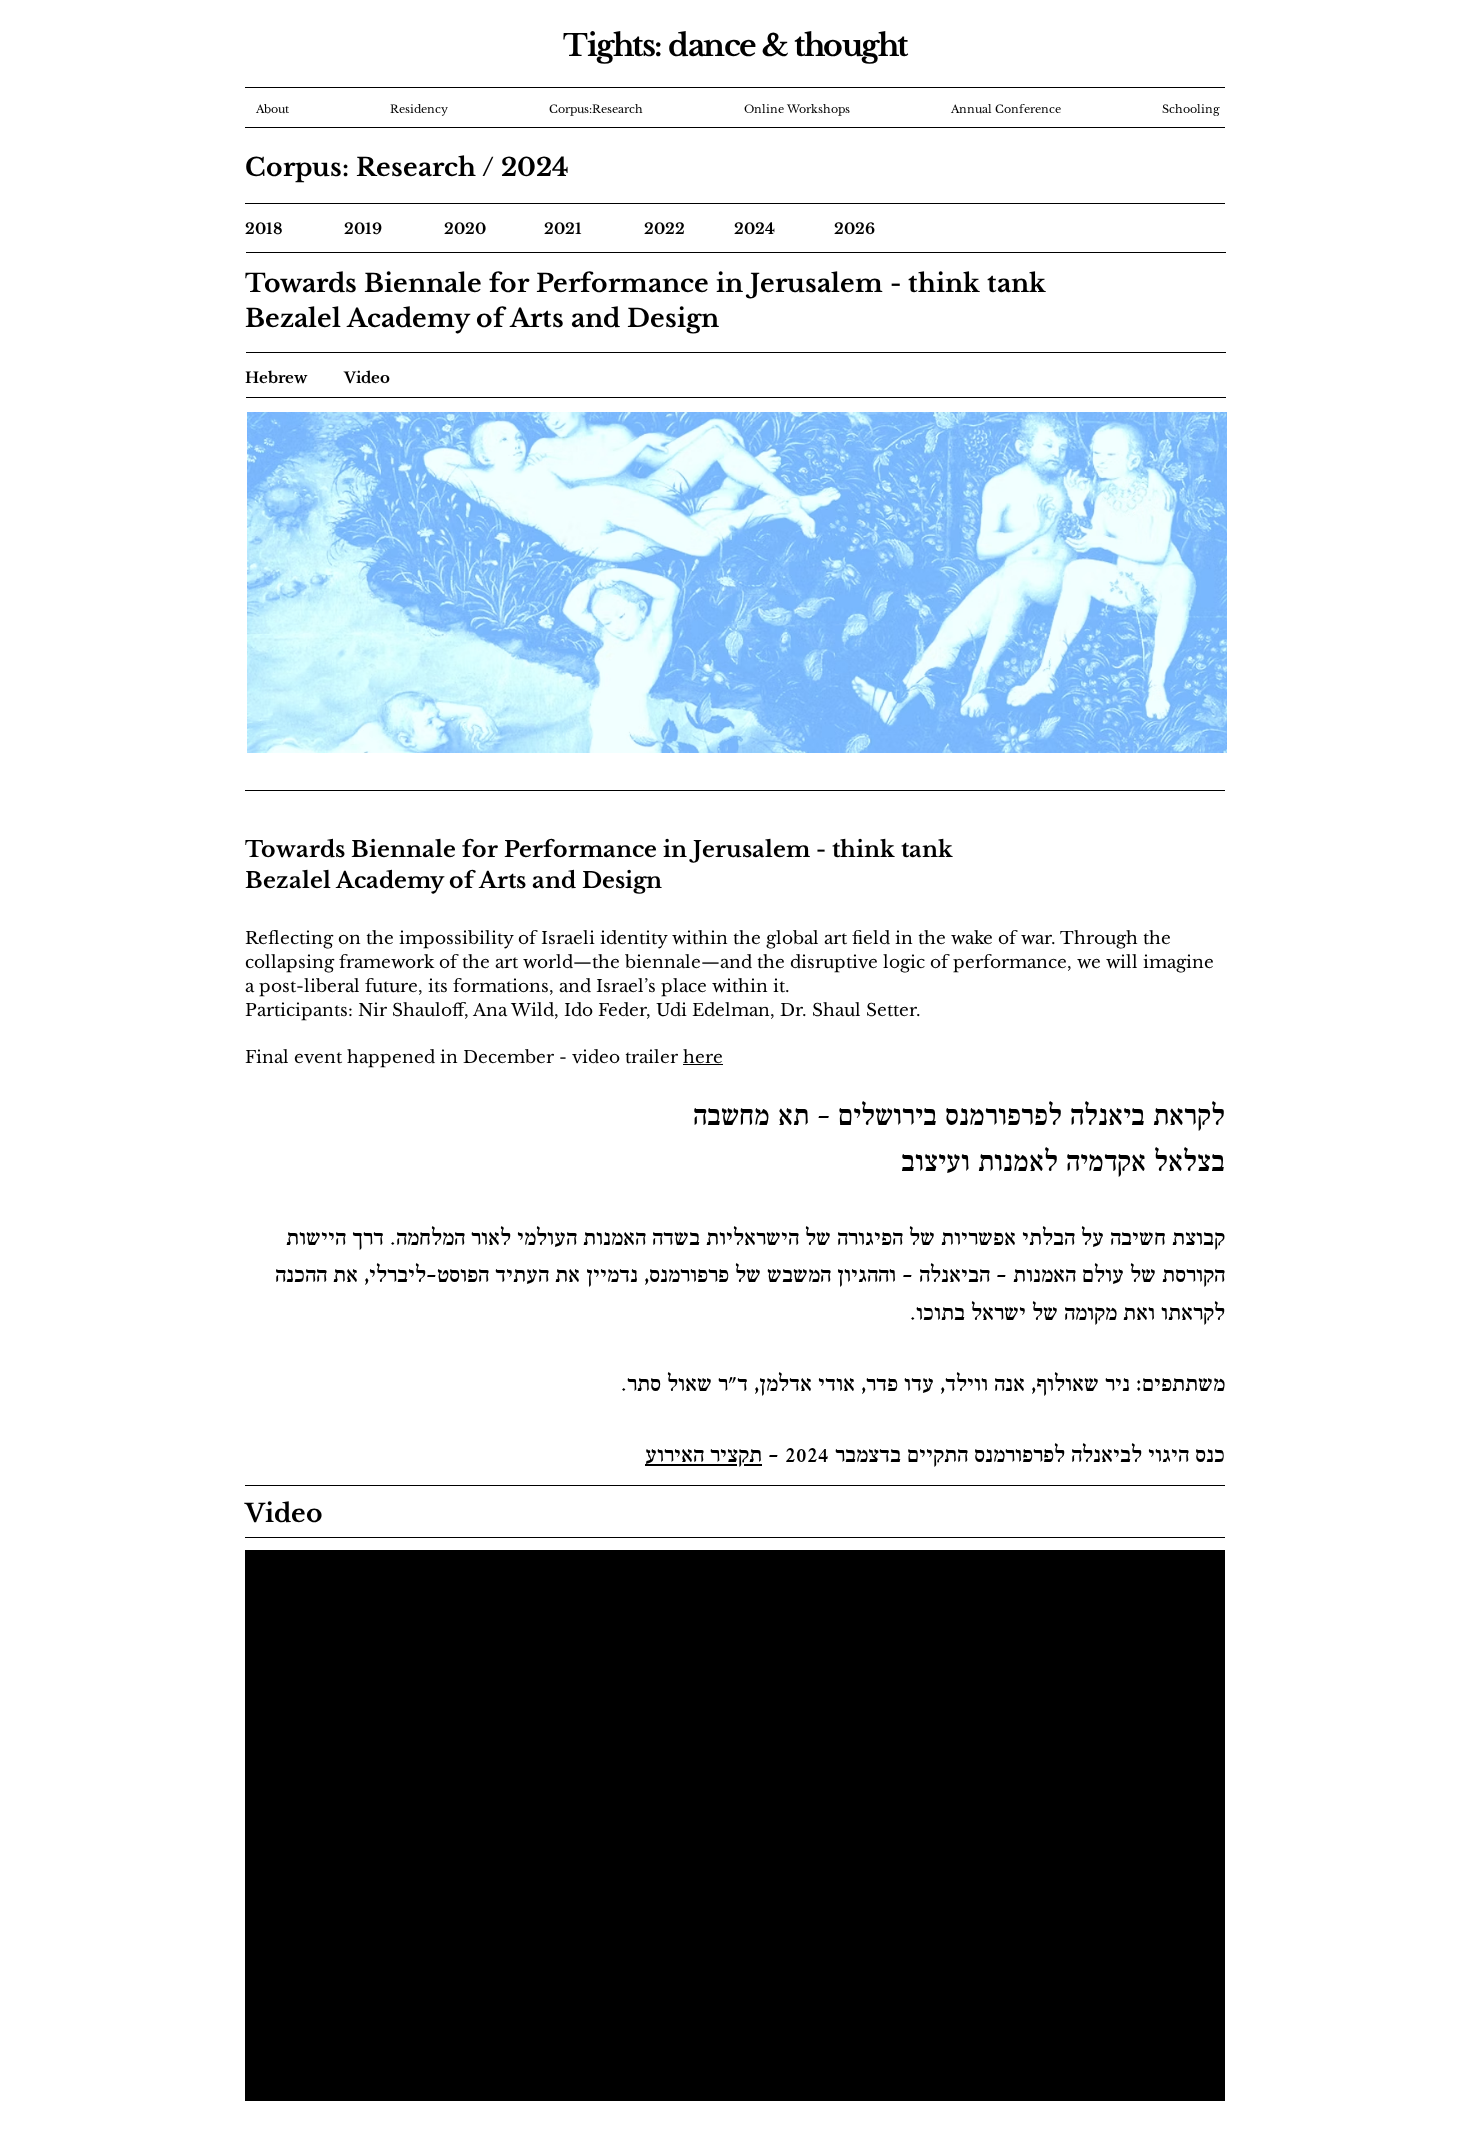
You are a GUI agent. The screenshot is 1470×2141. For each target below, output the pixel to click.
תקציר (736, 1457)
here (703, 1057)
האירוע (674, 1457)
